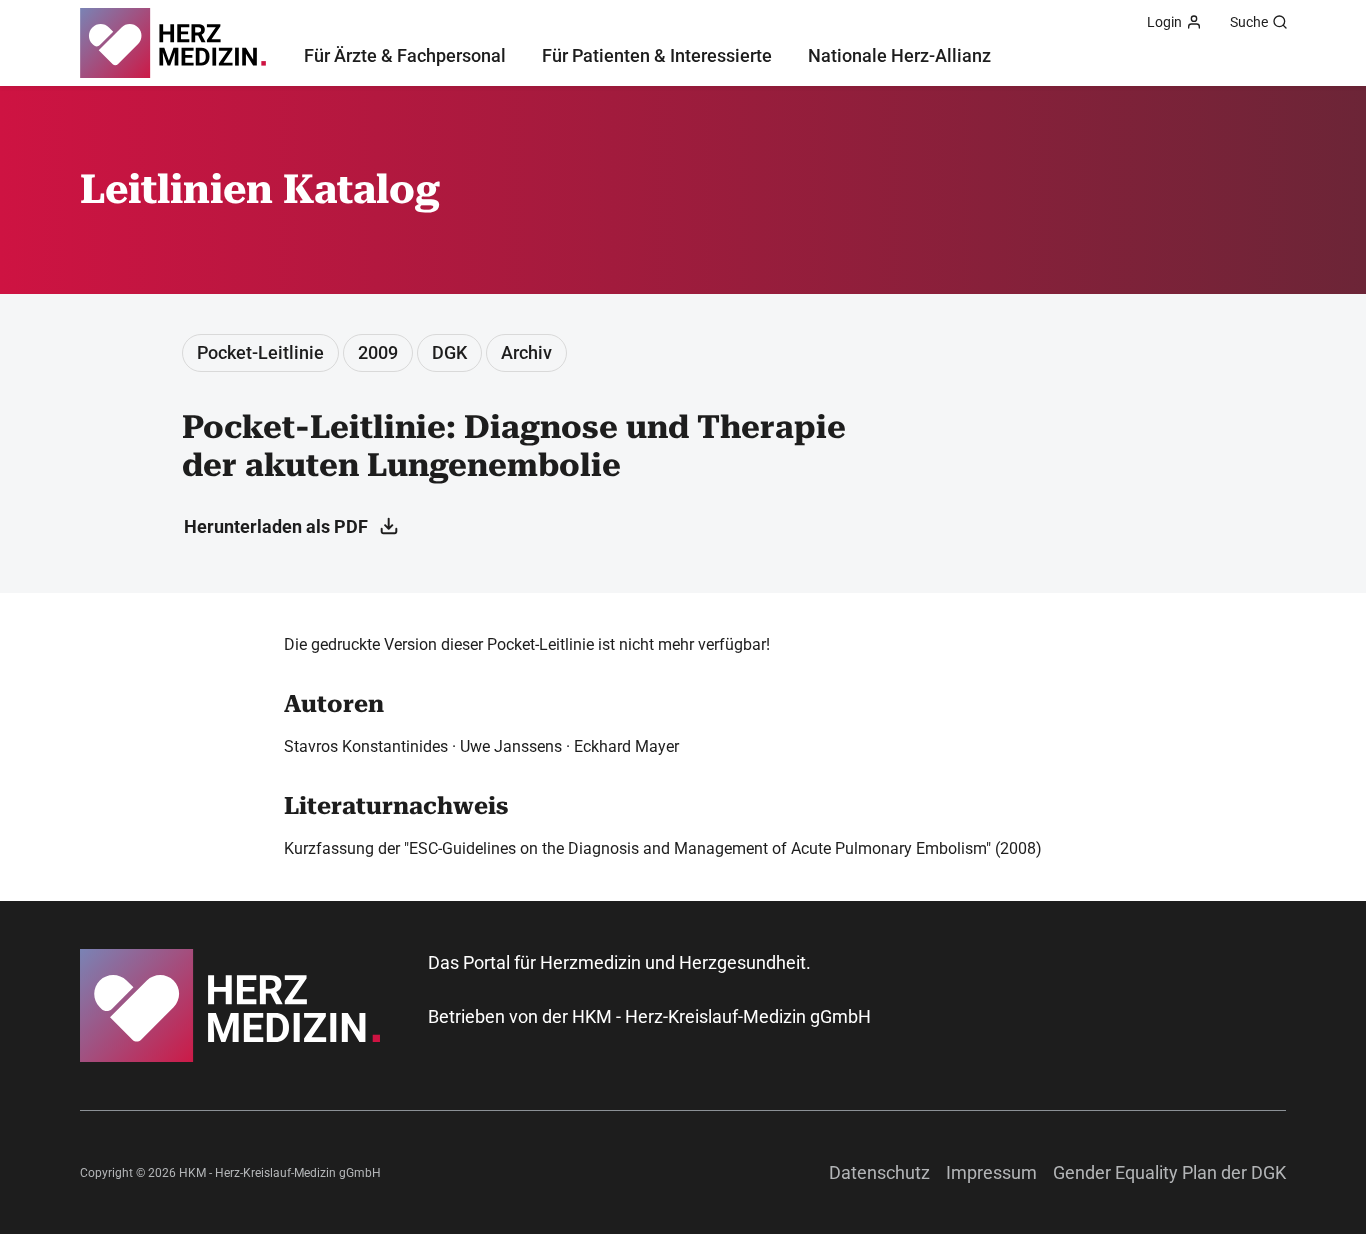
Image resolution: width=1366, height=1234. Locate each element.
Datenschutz (879, 1172)
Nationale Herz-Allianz (899, 55)
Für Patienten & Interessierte (657, 55)
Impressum (991, 1172)
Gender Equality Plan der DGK (1169, 1172)
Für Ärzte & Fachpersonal (405, 55)
